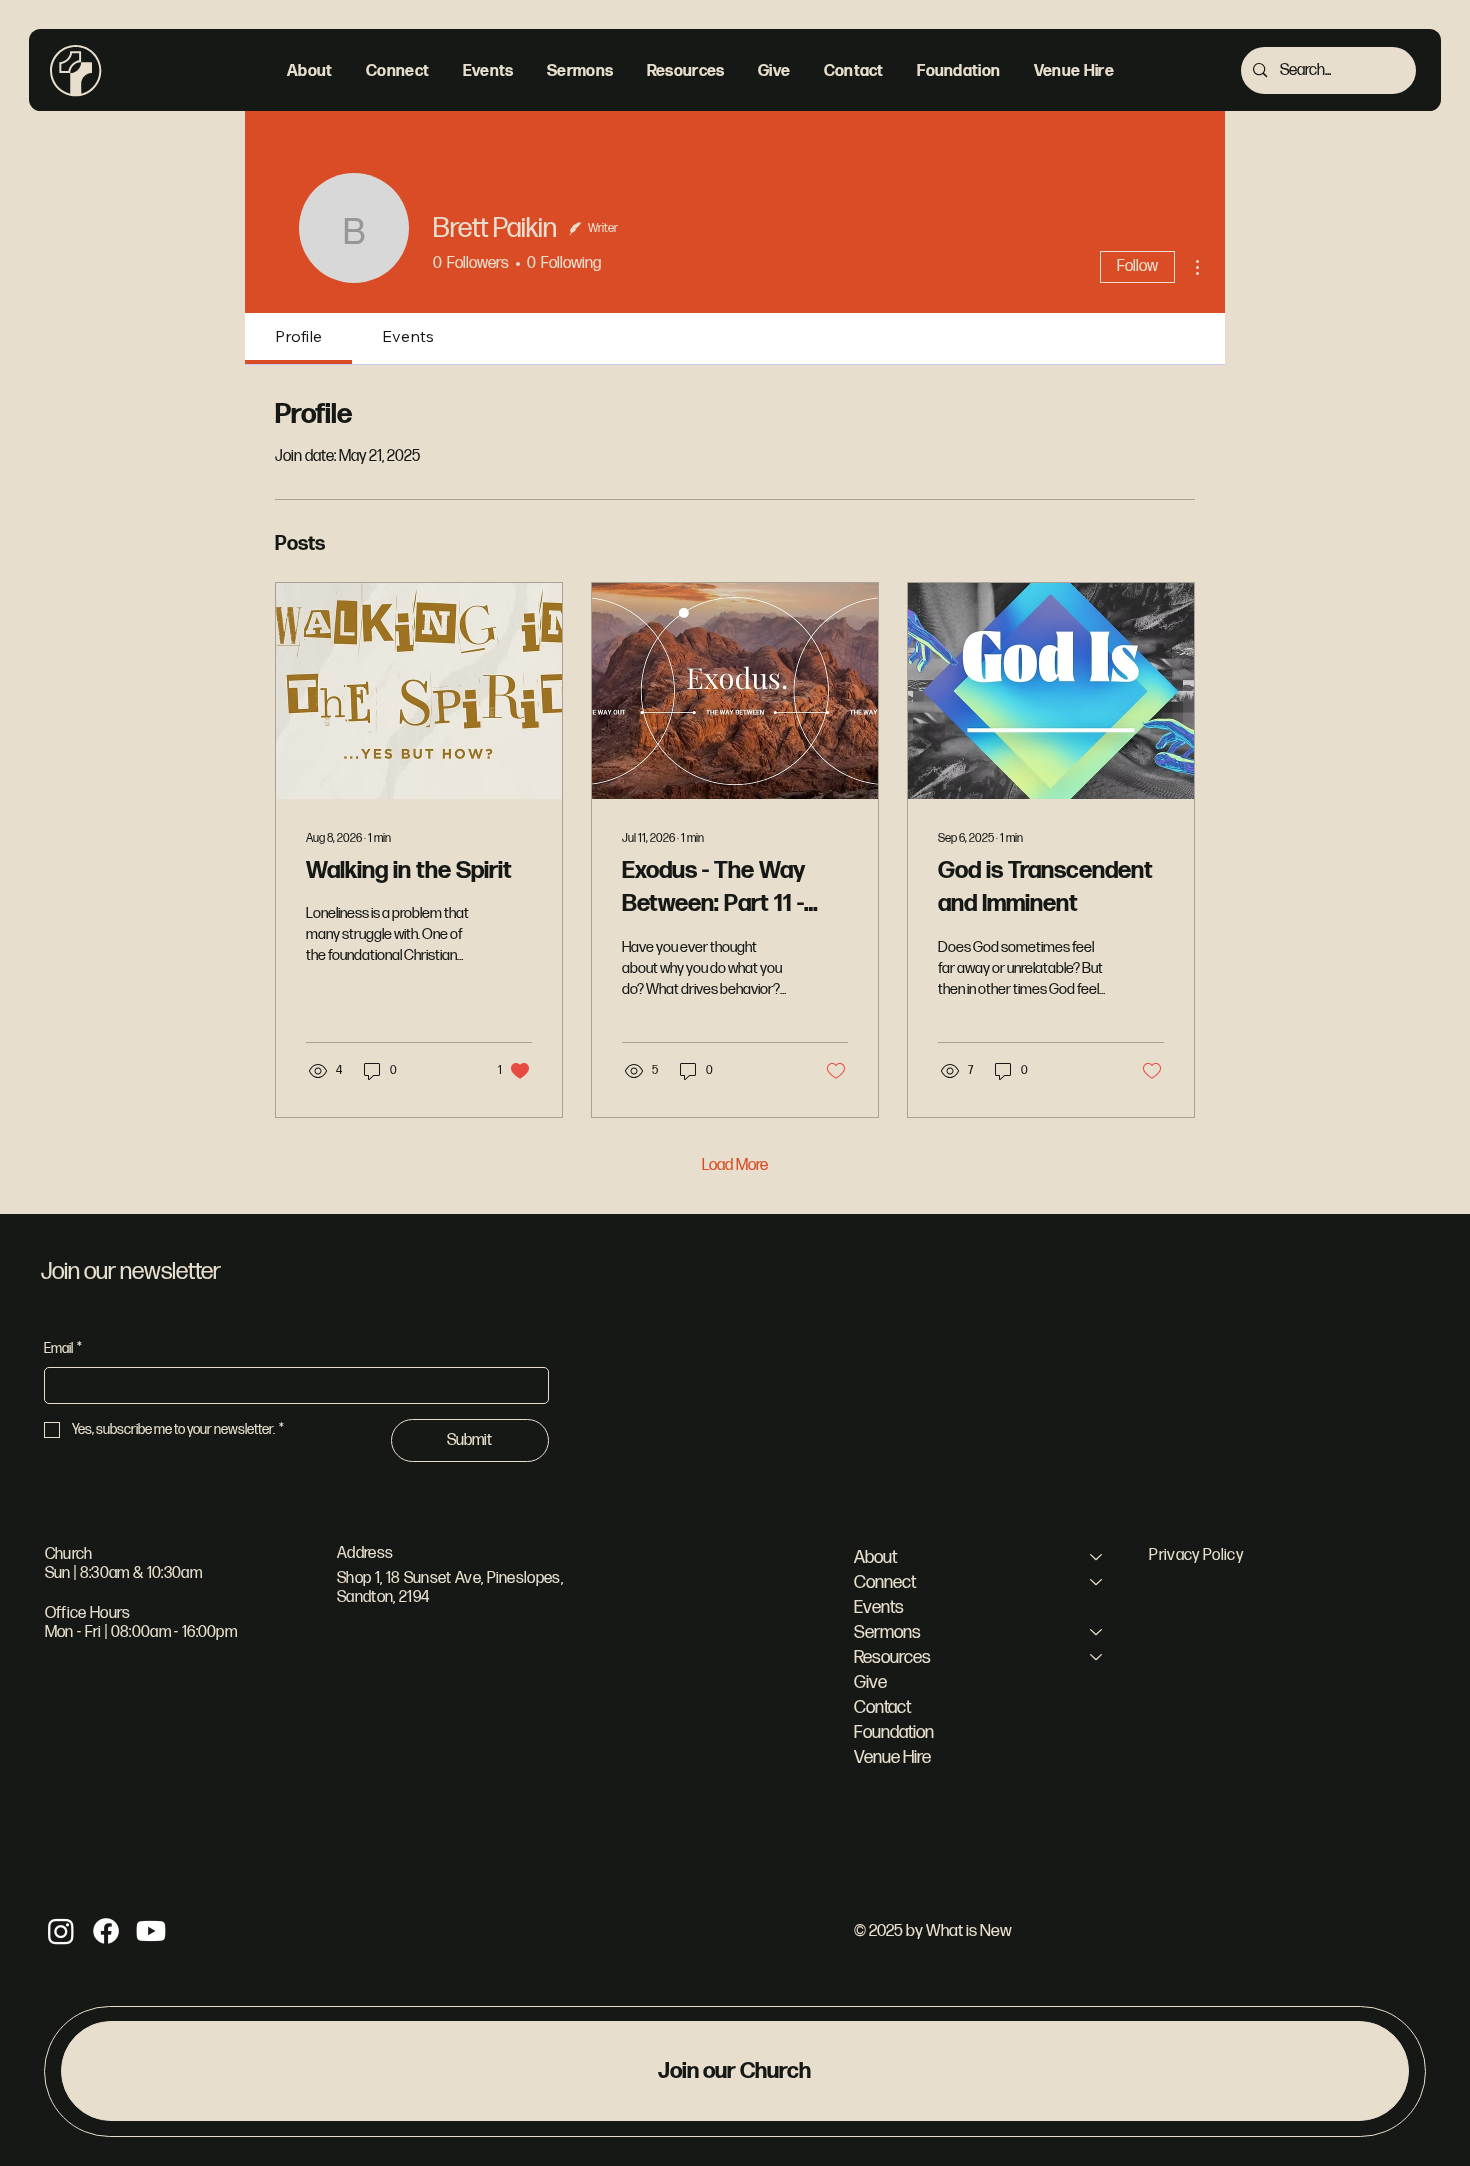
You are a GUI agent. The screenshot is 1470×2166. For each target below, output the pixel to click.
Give (870, 1682)
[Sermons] (1097, 1632)
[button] (309, 70)
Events (879, 1607)
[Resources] (1097, 1657)
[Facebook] (106, 1931)
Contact (882, 1707)
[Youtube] (151, 1931)
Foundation (894, 1732)
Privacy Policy (1195, 1555)
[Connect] (1097, 1582)
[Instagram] (61, 1931)
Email (63, 1348)
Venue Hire (892, 1757)
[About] (1097, 1557)
